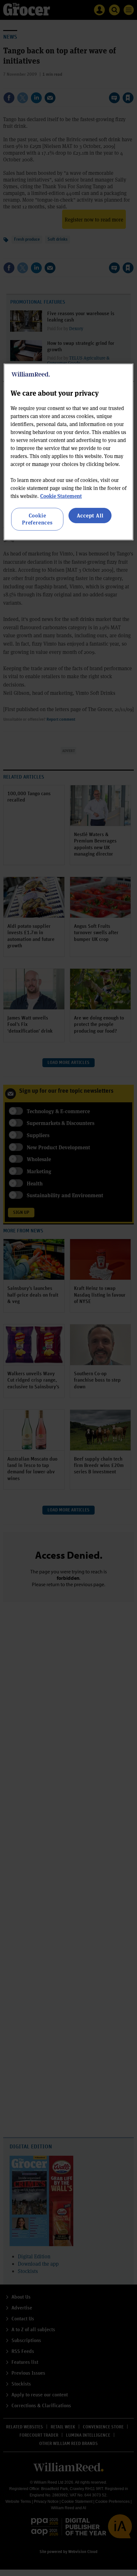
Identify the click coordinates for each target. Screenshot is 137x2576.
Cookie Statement (61, 496)
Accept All (90, 515)
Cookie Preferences (37, 519)
